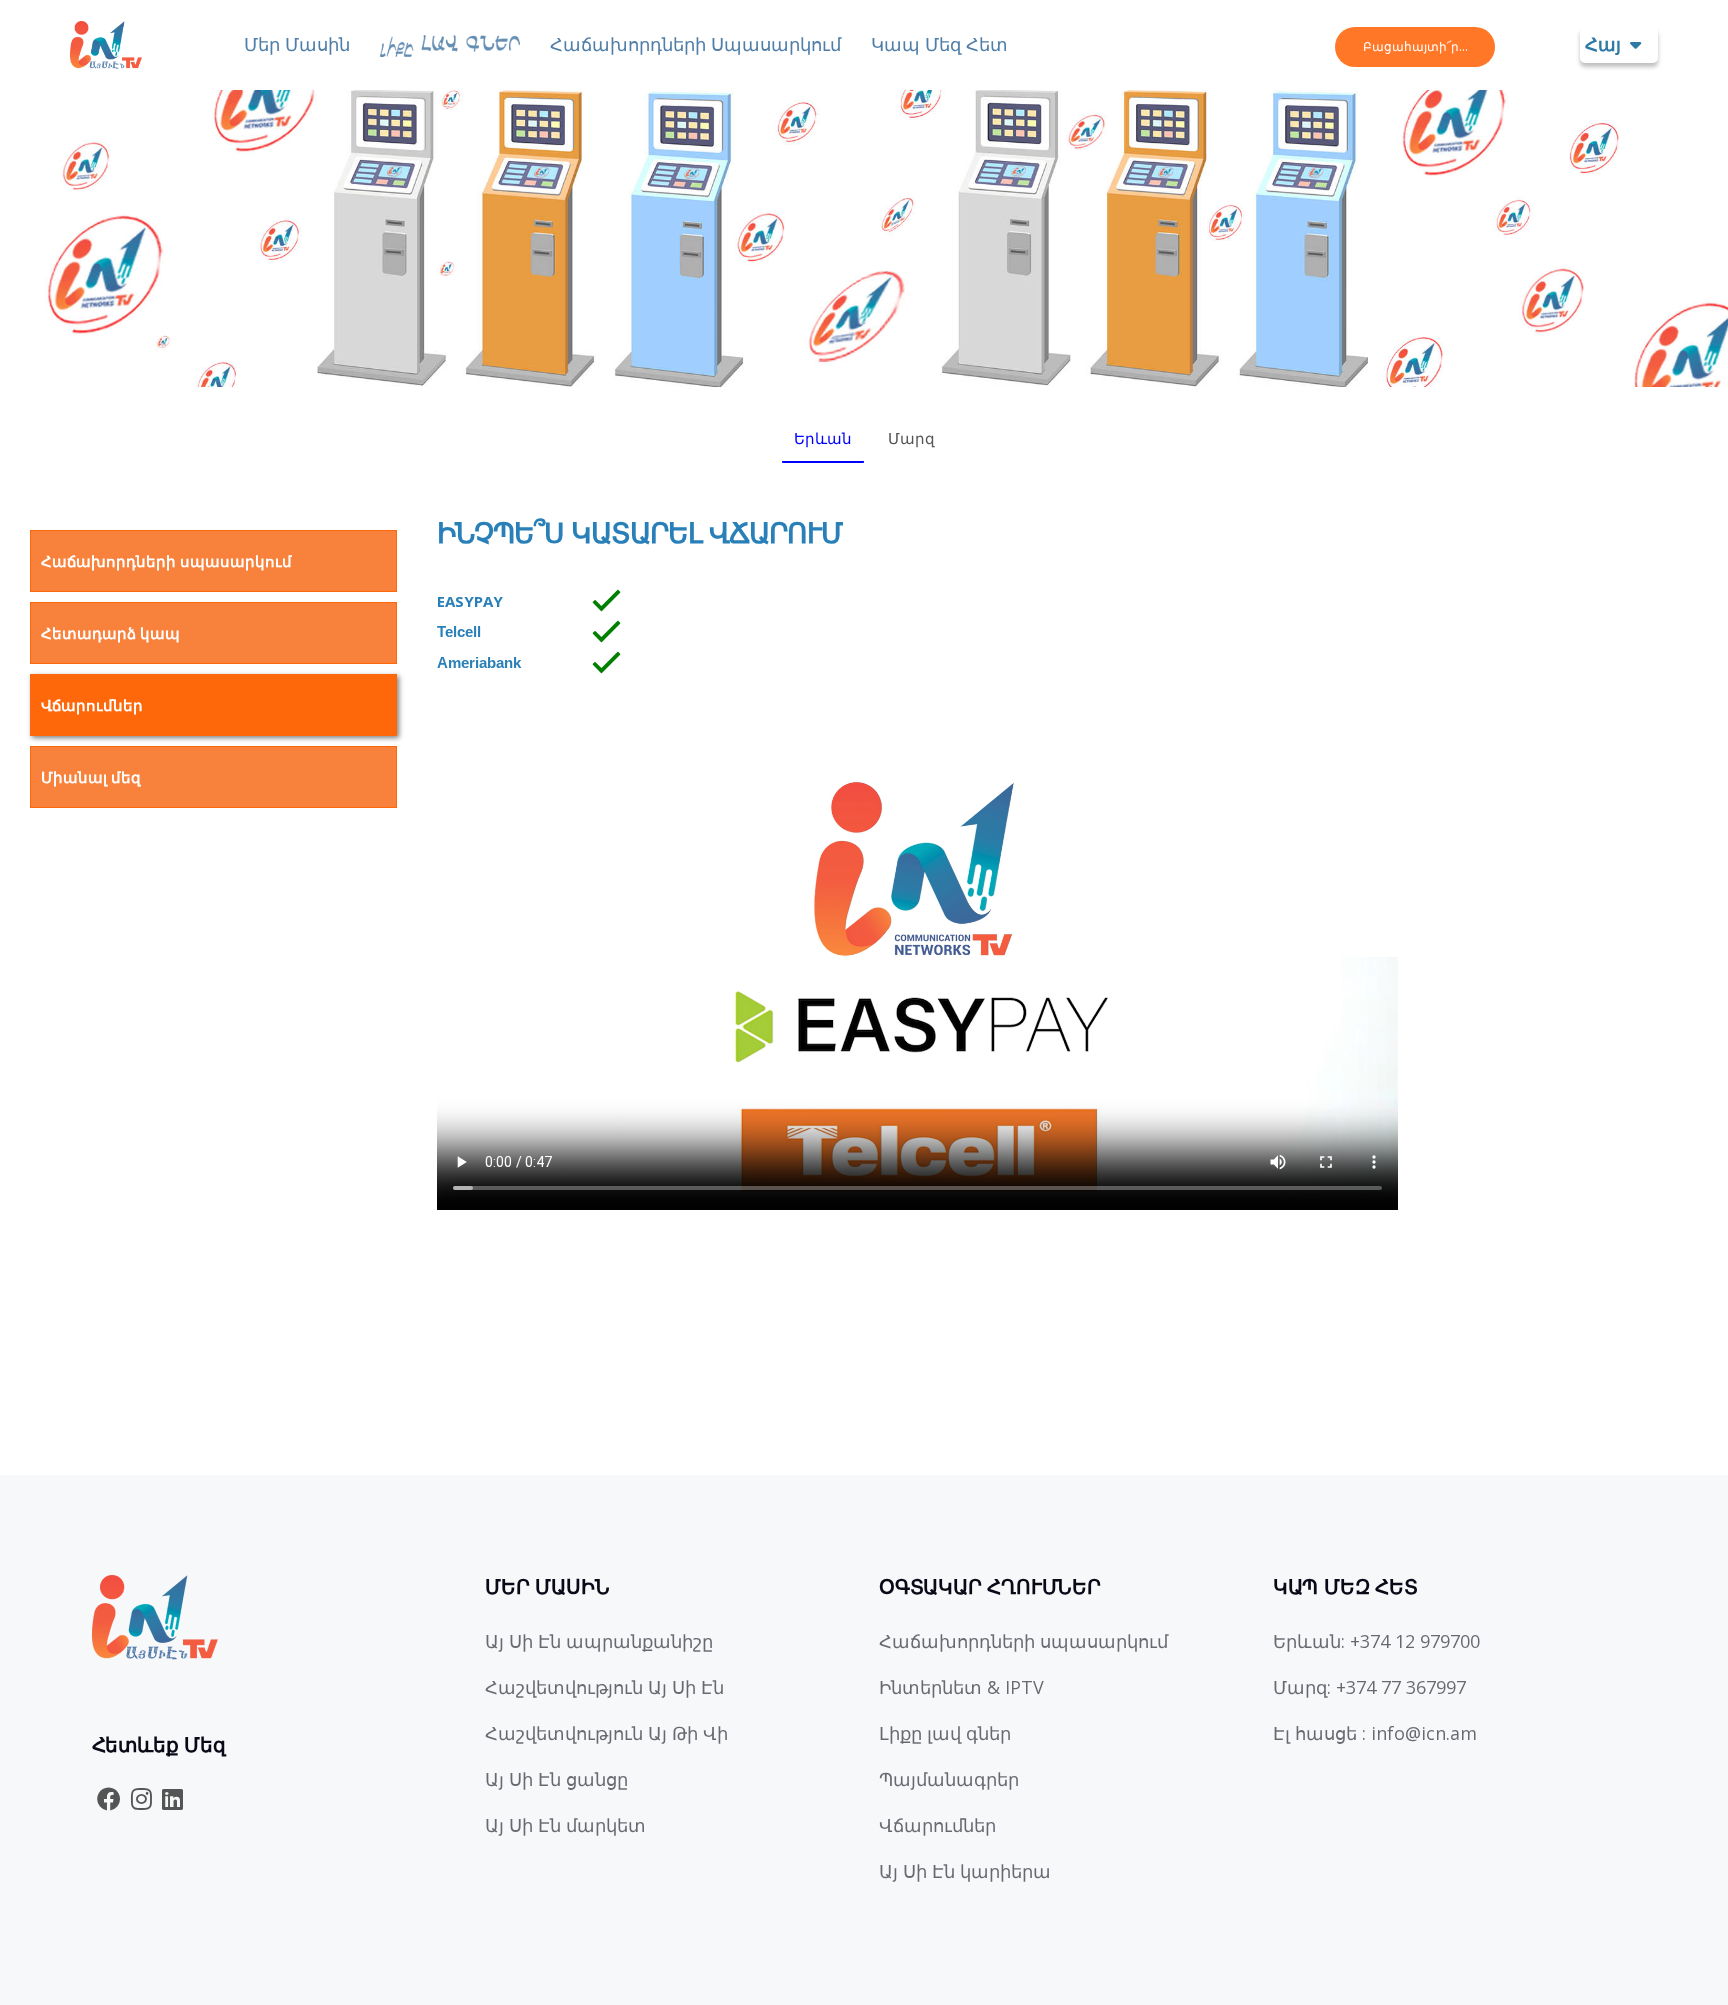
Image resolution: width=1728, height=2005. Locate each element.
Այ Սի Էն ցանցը (556, 1779)
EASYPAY (470, 601)
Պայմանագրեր (949, 1779)
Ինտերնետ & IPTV (961, 1687)
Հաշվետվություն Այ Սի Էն (604, 1687)
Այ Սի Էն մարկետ (565, 1825)
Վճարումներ (92, 705)
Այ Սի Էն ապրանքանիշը (599, 1641)
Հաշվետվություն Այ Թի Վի (606, 1733)
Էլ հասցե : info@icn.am (1375, 1733)
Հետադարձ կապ (110, 633)
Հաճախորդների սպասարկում (695, 45)
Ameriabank (479, 662)
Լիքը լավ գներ (945, 1733)
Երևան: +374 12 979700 (1376, 1641)
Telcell (459, 631)
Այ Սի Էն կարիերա (965, 1871)
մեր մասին (297, 45)
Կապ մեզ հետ (939, 45)
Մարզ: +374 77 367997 (1369, 1687)
